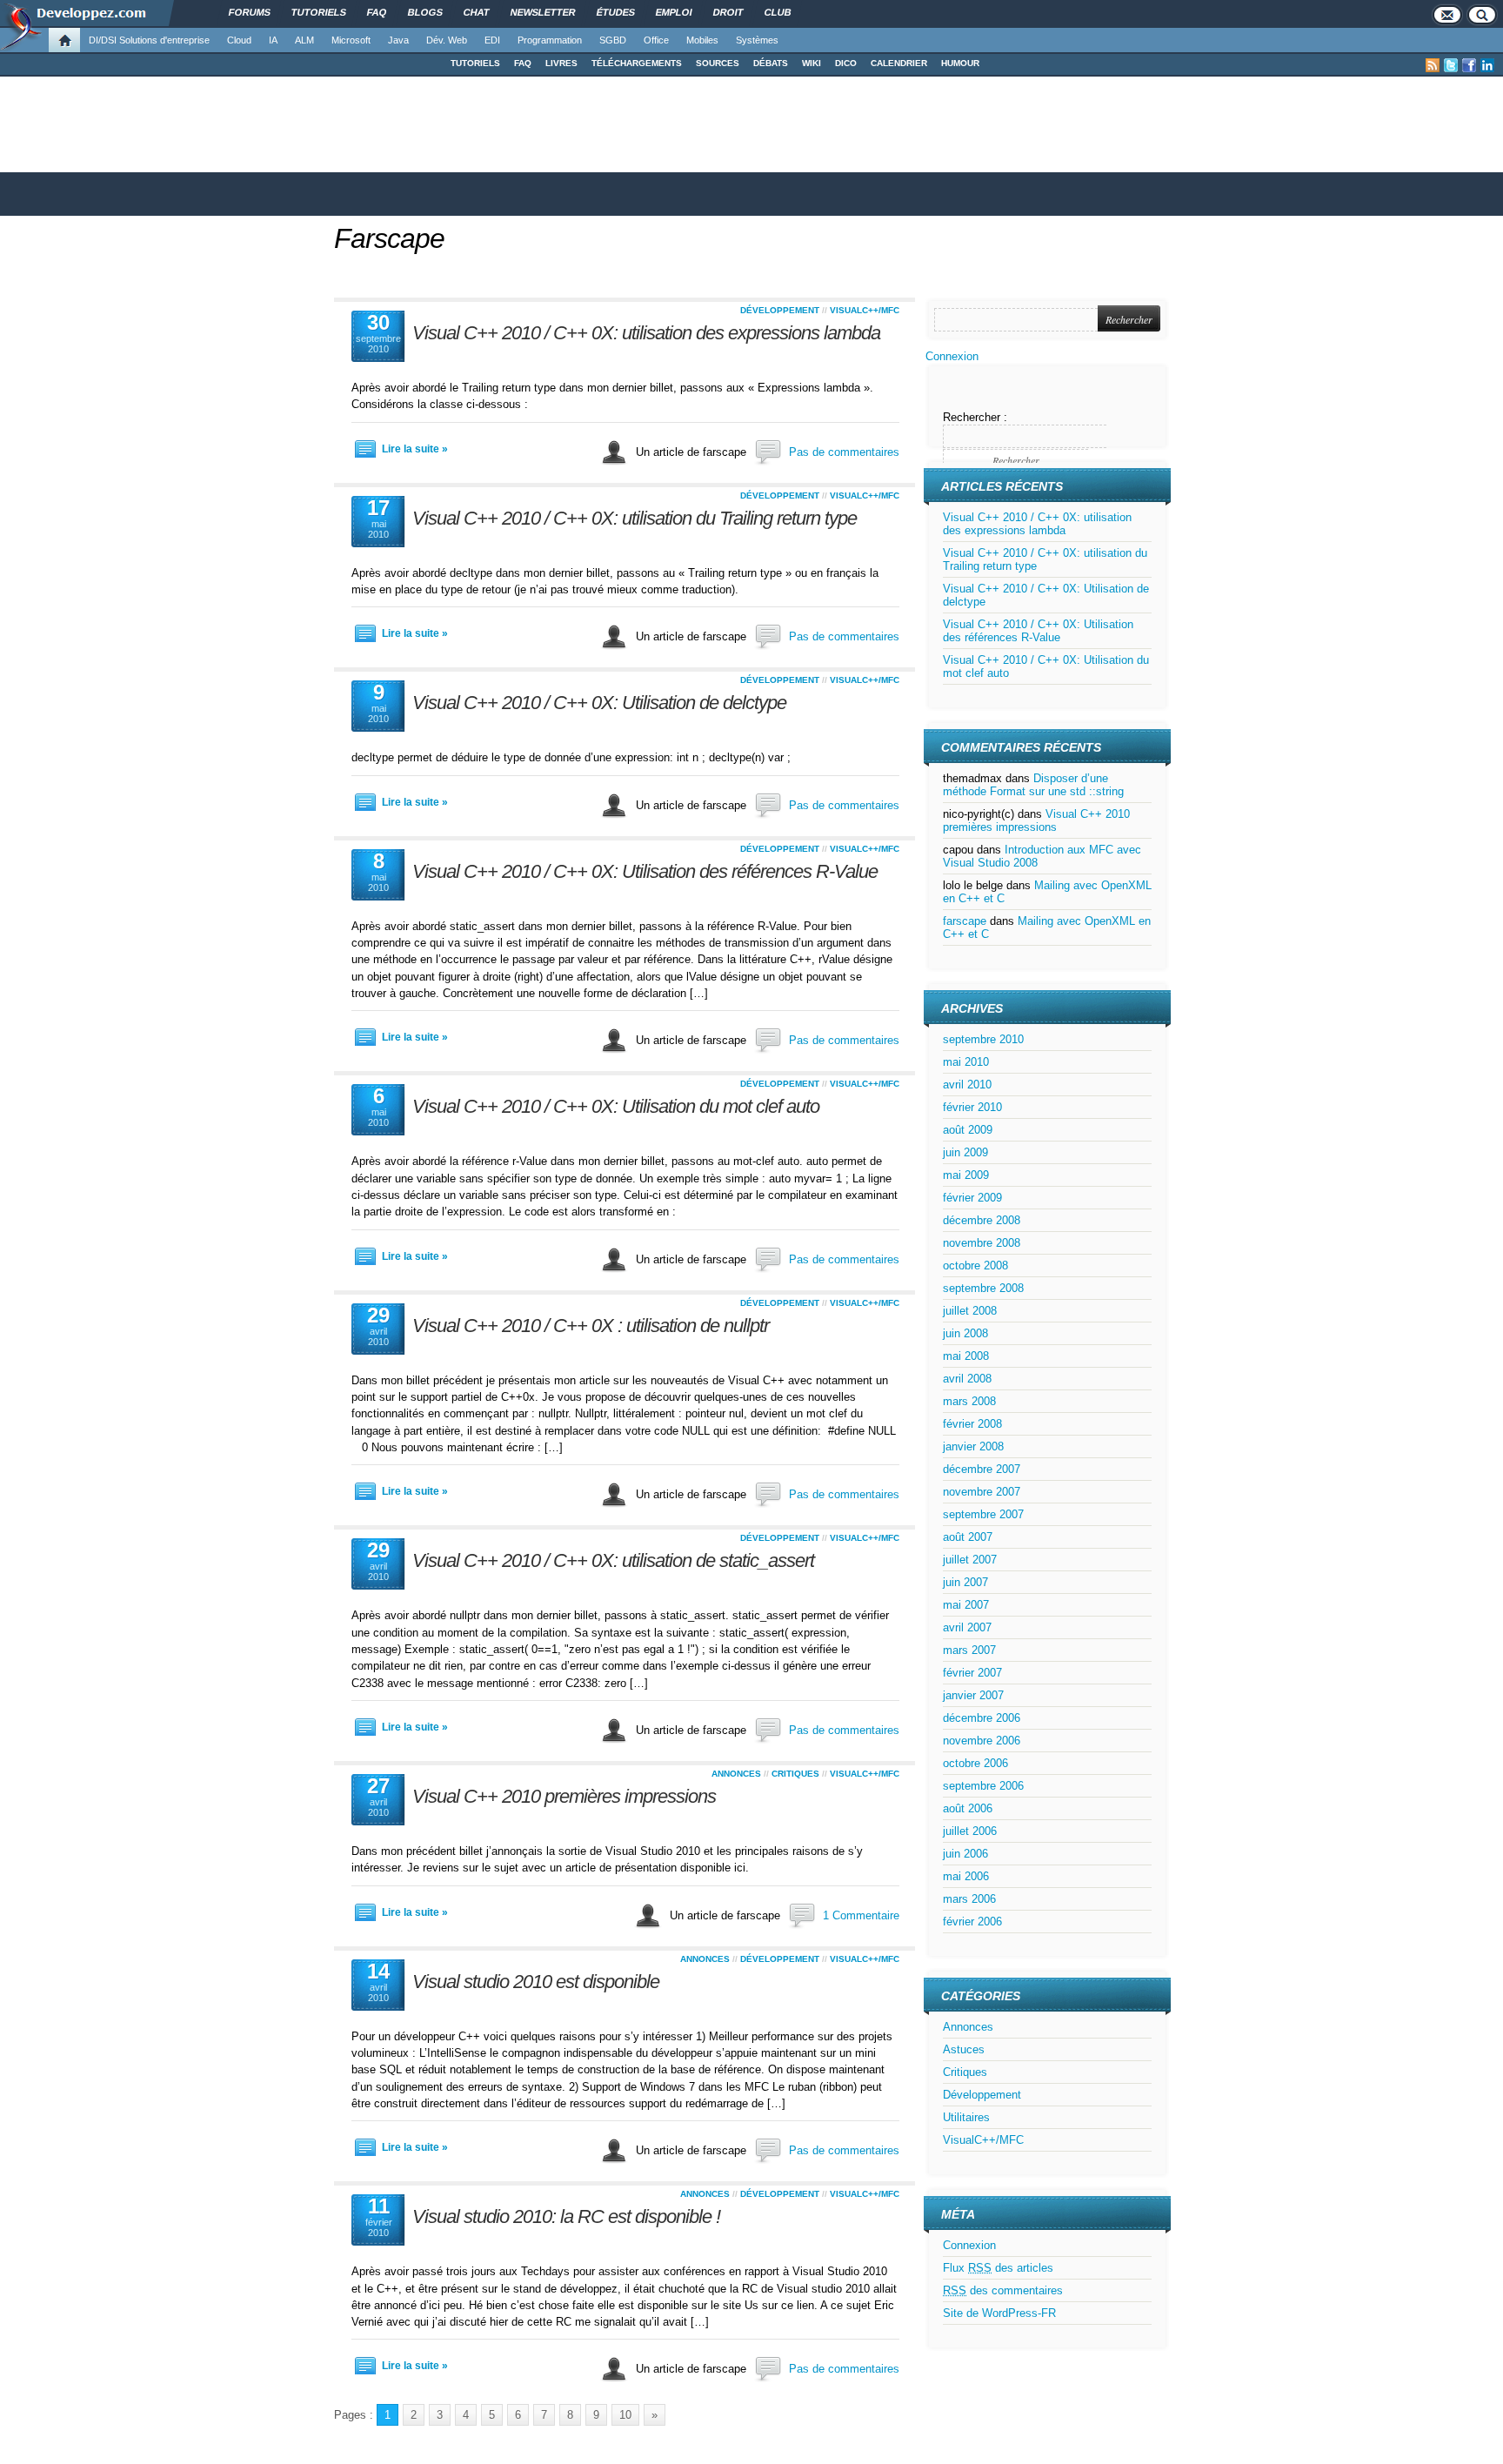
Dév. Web (447, 40)
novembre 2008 (982, 1243)
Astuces (964, 2049)
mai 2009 (966, 1175)
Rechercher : (975, 417)
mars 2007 (969, 1650)
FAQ (523, 63)
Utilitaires (966, 2117)
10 (625, 2415)
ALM (304, 40)
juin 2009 (965, 1152)
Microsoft (351, 40)
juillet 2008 (970, 1311)
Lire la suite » (415, 449)
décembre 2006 (982, 1718)
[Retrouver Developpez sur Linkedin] (1487, 65)
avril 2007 (967, 1627)
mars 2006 (969, 1899)
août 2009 (968, 1130)
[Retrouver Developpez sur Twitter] (1451, 65)
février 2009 (972, 1198)
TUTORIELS (475, 63)
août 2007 (968, 1537)
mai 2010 (966, 1062)
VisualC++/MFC (865, 310)
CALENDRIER (899, 63)
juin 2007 (965, 1582)
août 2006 (968, 1808)
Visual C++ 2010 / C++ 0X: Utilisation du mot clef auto (616, 1106)
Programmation (550, 40)
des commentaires (1003, 2290)
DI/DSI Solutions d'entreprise (149, 40)
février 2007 (972, 1673)
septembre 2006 (983, 1786)
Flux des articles (998, 2268)
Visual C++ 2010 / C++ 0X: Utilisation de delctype (599, 703)
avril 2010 (967, 1085)
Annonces (736, 1774)
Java (398, 40)
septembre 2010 (983, 1039)
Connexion (952, 356)
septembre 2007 (983, 1514)
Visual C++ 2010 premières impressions (564, 1796)
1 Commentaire (861, 1915)
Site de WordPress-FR (999, 2313)
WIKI (812, 63)
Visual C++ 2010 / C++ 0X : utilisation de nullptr (591, 1326)
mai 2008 (966, 1356)
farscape (965, 921)
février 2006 (972, 1922)
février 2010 (972, 1107)
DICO (846, 63)
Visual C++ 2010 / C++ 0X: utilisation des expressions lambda (646, 333)
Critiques (795, 1774)
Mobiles (702, 40)
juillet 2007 (970, 1560)
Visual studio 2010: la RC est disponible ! (566, 2216)
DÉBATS (771, 63)
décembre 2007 (982, 1469)
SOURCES (718, 63)
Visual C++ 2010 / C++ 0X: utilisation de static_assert (613, 1560)
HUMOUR (960, 63)
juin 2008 (965, 1333)
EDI (492, 40)
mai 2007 (966, 1605)
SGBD (613, 40)
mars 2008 (969, 1401)
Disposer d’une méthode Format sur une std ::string (1033, 785)
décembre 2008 (982, 1220)
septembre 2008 (983, 1288)
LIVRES (561, 63)
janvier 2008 (973, 1446)
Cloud (239, 40)
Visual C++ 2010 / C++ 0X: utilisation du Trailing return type (635, 518)
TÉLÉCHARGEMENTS (637, 63)
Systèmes (757, 40)
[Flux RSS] (1433, 65)
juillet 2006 (970, 1831)
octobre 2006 (975, 1763)
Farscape (389, 238)
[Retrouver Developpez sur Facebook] (1469, 65)
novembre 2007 (982, 1492)
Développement (780, 310)
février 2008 (972, 1424)
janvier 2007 (973, 1695)
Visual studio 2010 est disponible (536, 1982)
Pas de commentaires (844, 452)
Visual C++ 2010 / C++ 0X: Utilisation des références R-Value (645, 871)
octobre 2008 (975, 1265)
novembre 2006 (982, 1741)
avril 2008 (967, 1379)
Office (656, 40)
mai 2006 (966, 1876)
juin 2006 (965, 1854)
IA (273, 40)
